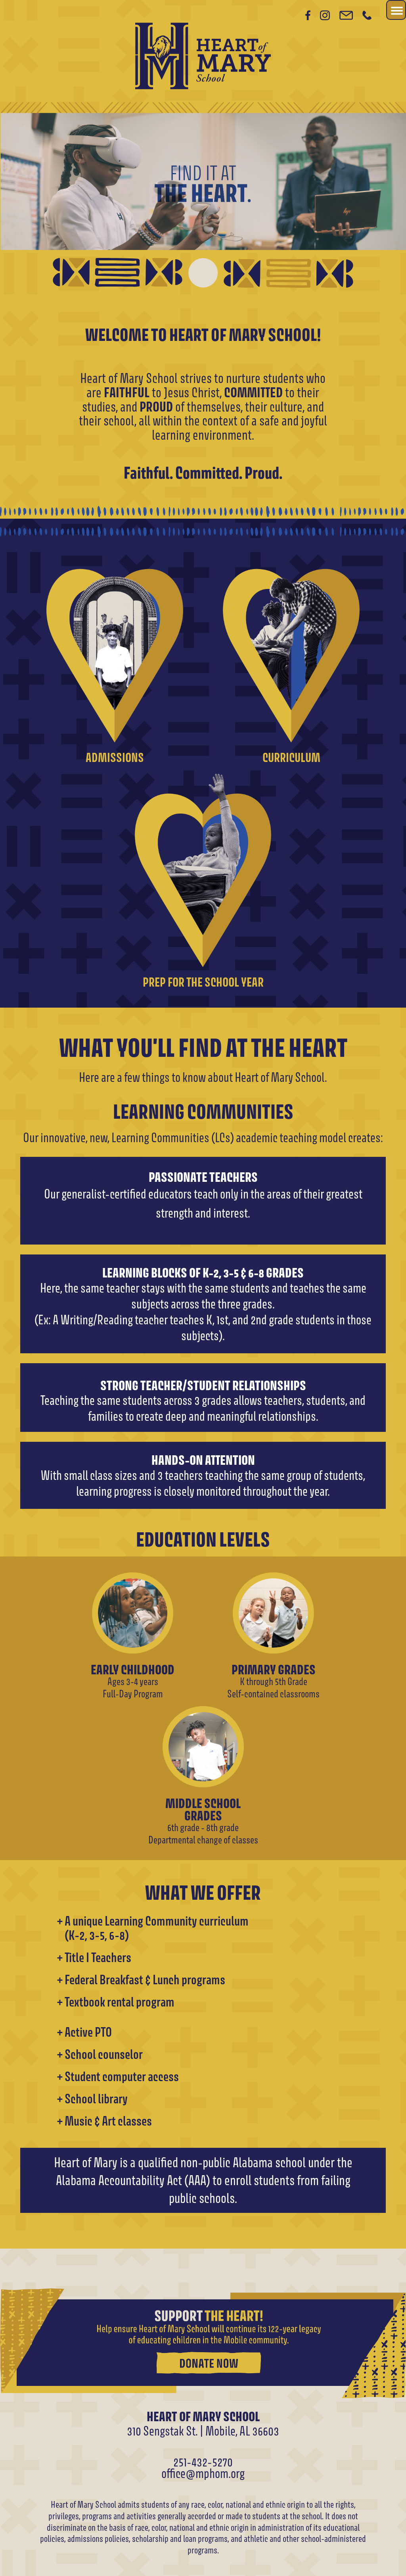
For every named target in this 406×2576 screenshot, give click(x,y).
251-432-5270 (203, 2462)
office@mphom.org (203, 2473)
